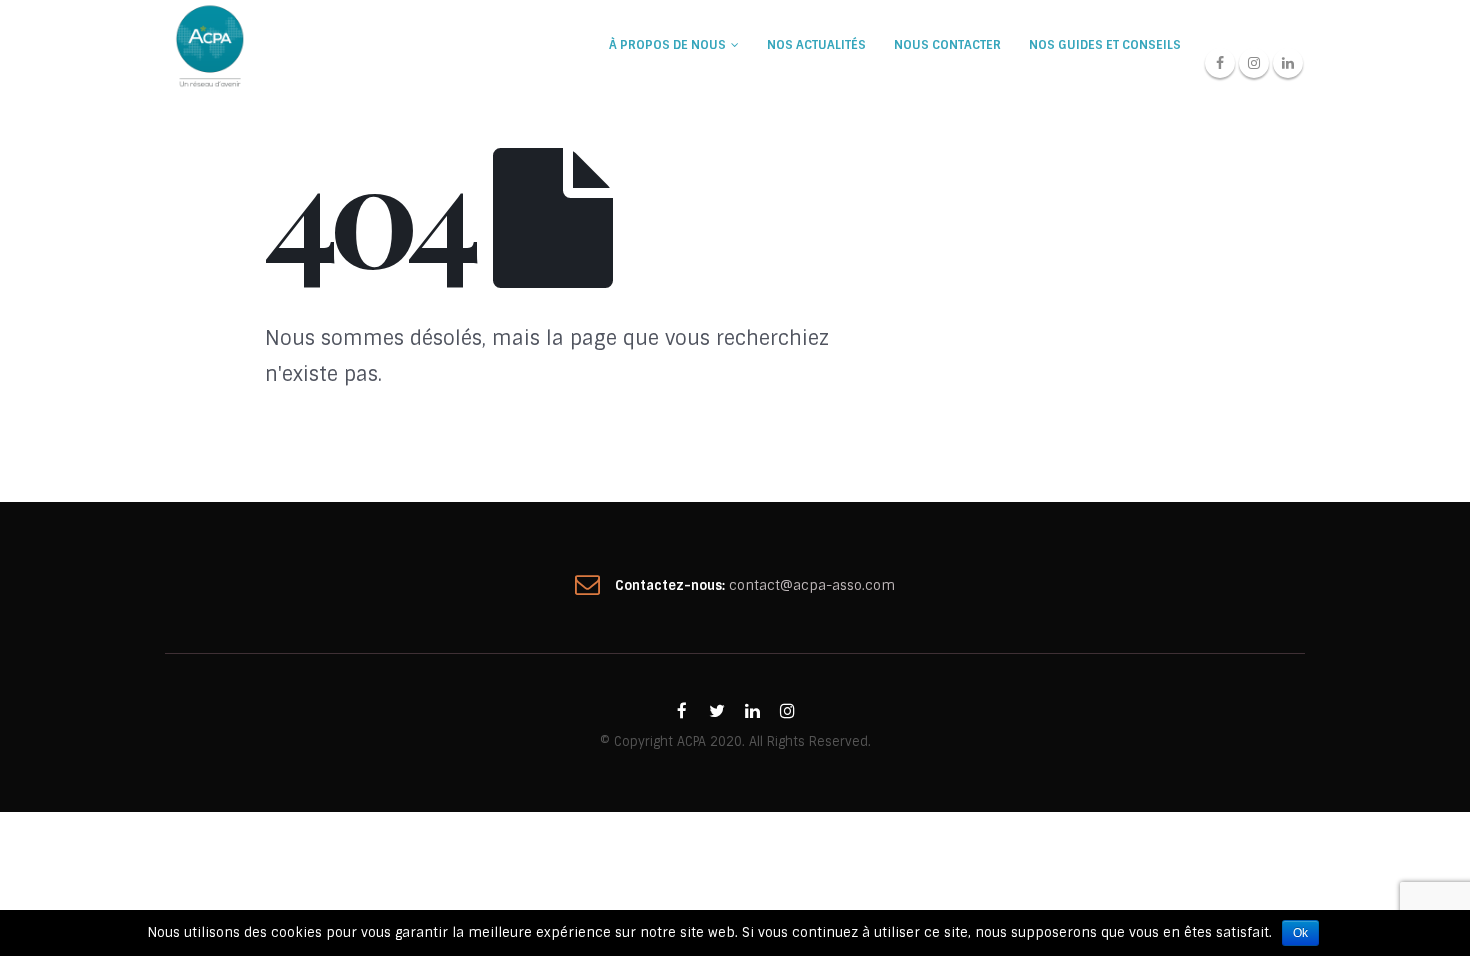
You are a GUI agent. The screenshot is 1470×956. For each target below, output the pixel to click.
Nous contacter (947, 45)
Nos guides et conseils (1105, 45)
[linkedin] (752, 711)
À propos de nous (667, 45)
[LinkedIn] (1288, 63)
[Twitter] (717, 711)
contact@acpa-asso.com (812, 585)
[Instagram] (1254, 63)
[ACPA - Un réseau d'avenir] (210, 45)
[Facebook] (1220, 63)
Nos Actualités (816, 45)
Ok (1300, 933)
